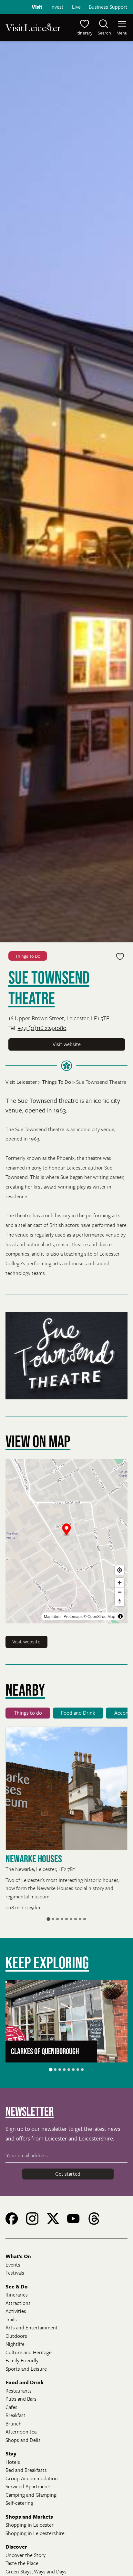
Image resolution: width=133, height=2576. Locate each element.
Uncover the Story (26, 2555)
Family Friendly (22, 2360)
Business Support (108, 7)
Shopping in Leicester (30, 2525)
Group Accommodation (32, 2478)
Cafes (11, 2407)
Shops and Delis (23, 2440)
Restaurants (19, 2391)
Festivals (15, 2273)
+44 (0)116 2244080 (42, 1028)
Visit (37, 7)
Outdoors (16, 2336)
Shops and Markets (29, 2517)
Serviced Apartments (29, 2486)
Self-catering (19, 2503)
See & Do (17, 2287)
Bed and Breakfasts (26, 2470)
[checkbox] (120, 957)
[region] (66, 1541)
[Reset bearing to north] (120, 1601)
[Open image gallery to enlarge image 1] (66, 1356)
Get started (68, 2174)
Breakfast (15, 2415)
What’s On (18, 2256)
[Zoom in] (120, 1583)
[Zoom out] (120, 1592)
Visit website (67, 1044)
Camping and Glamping (31, 2495)
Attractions (18, 2303)
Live (76, 7)
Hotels (13, 2462)
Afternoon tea (21, 2432)
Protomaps (73, 1616)
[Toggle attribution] (120, 1616)
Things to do (28, 1713)
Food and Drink (78, 1713)
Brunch (14, 2424)
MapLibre (52, 1616)
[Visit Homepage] (35, 27)
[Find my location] (120, 1570)
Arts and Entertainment (32, 2327)
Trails (11, 2319)
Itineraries (17, 2295)
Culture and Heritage (29, 2352)
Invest (57, 7)
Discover (16, 2547)
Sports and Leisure (26, 2369)
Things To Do (28, 956)
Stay (11, 2454)
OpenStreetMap (101, 1616)
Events (13, 2265)
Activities (16, 2311)
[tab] (48, 1919)
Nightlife (15, 2344)
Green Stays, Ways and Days (36, 2571)
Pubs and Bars (21, 2399)
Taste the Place (22, 2563)
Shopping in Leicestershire (35, 2533)
